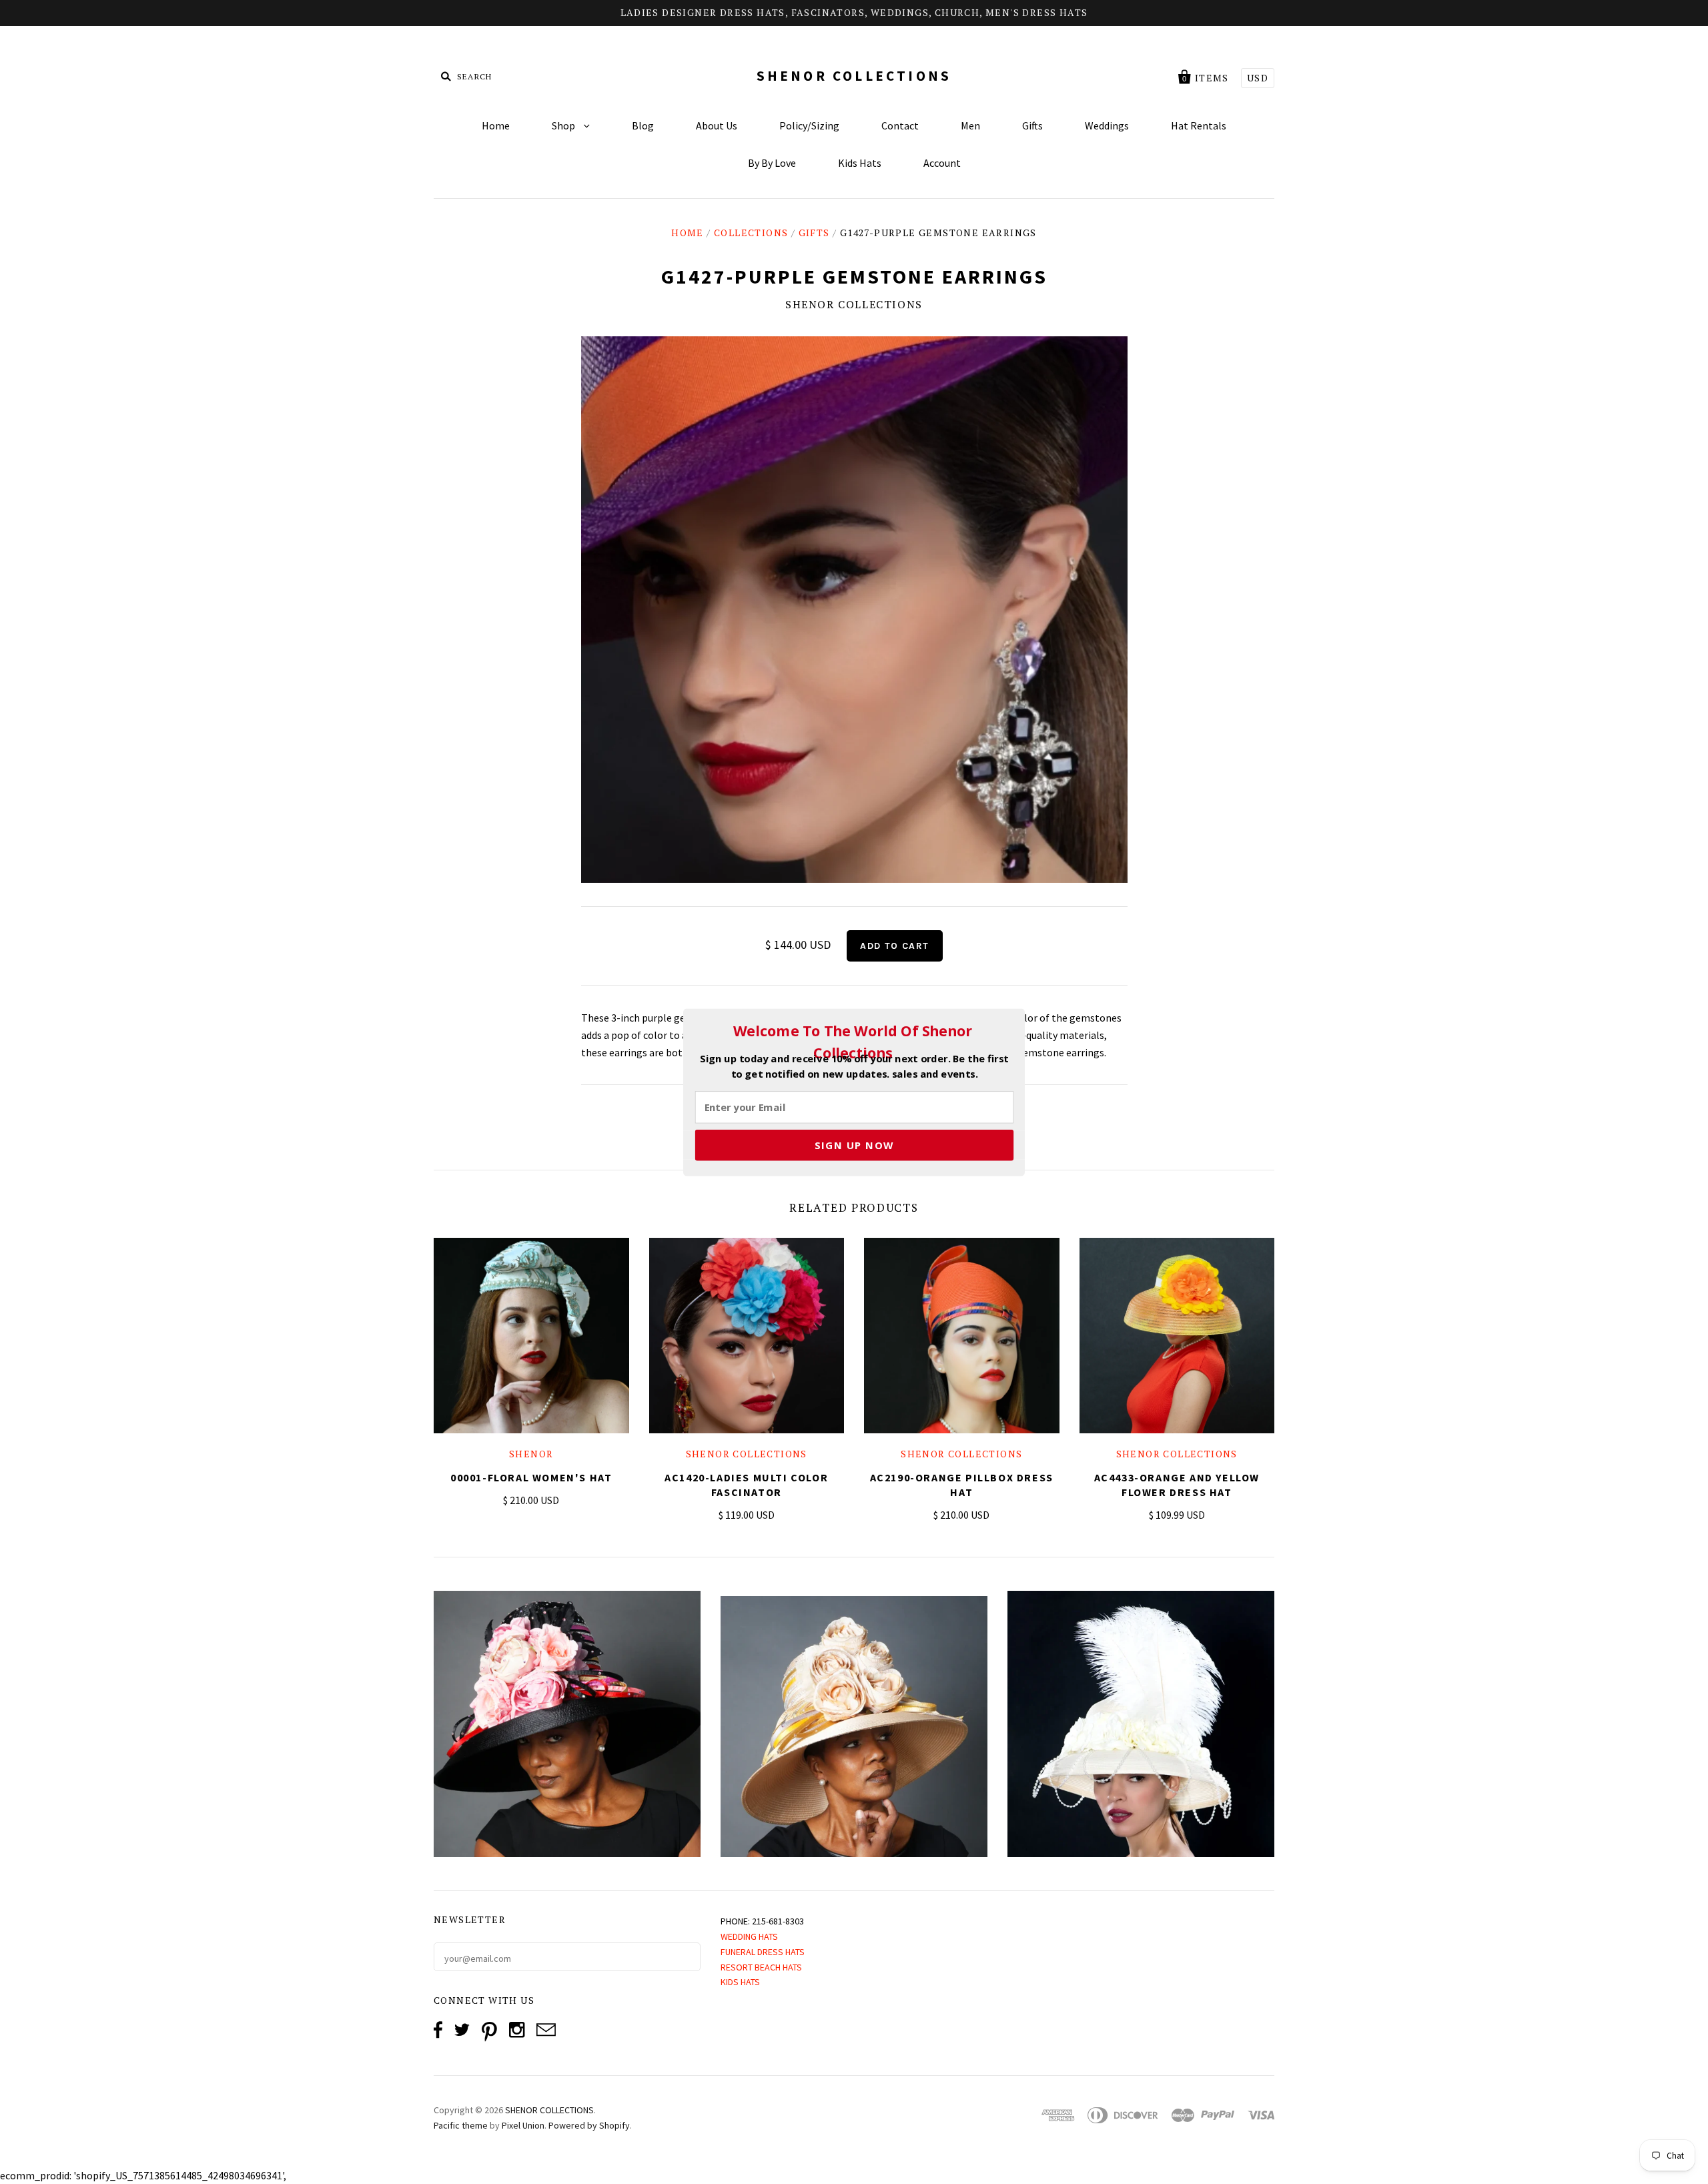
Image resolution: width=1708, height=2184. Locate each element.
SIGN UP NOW (854, 1144)
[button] (853, 1042)
